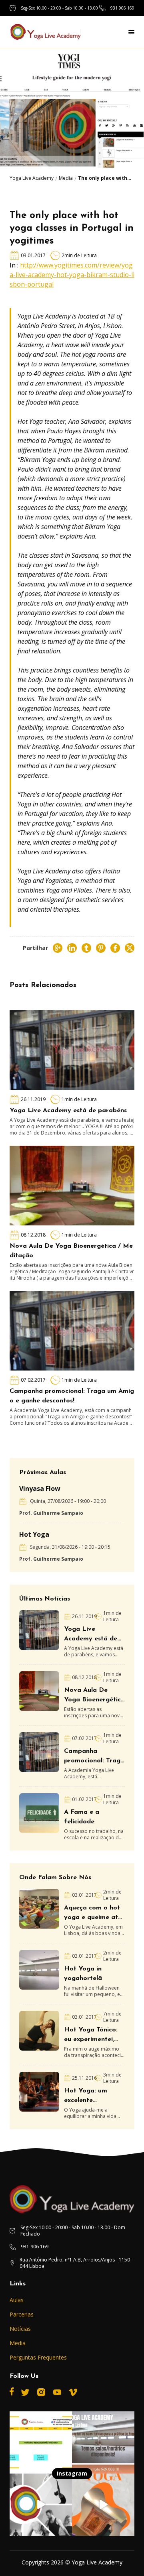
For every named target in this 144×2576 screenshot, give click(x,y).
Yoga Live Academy (32, 178)
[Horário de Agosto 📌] (41, 2442)
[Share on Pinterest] (101, 948)
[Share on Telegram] (86, 948)
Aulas (17, 2300)
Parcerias (22, 2314)
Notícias (20, 2329)
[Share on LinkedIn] (72, 948)
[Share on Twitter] (130, 948)
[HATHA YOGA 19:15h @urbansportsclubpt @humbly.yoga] (41, 2505)
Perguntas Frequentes (38, 2357)
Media (66, 178)
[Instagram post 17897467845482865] (103, 2442)
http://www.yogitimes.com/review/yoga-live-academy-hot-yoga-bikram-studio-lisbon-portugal (72, 275)
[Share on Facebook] (115, 948)
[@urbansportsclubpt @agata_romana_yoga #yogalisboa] (103, 2505)
